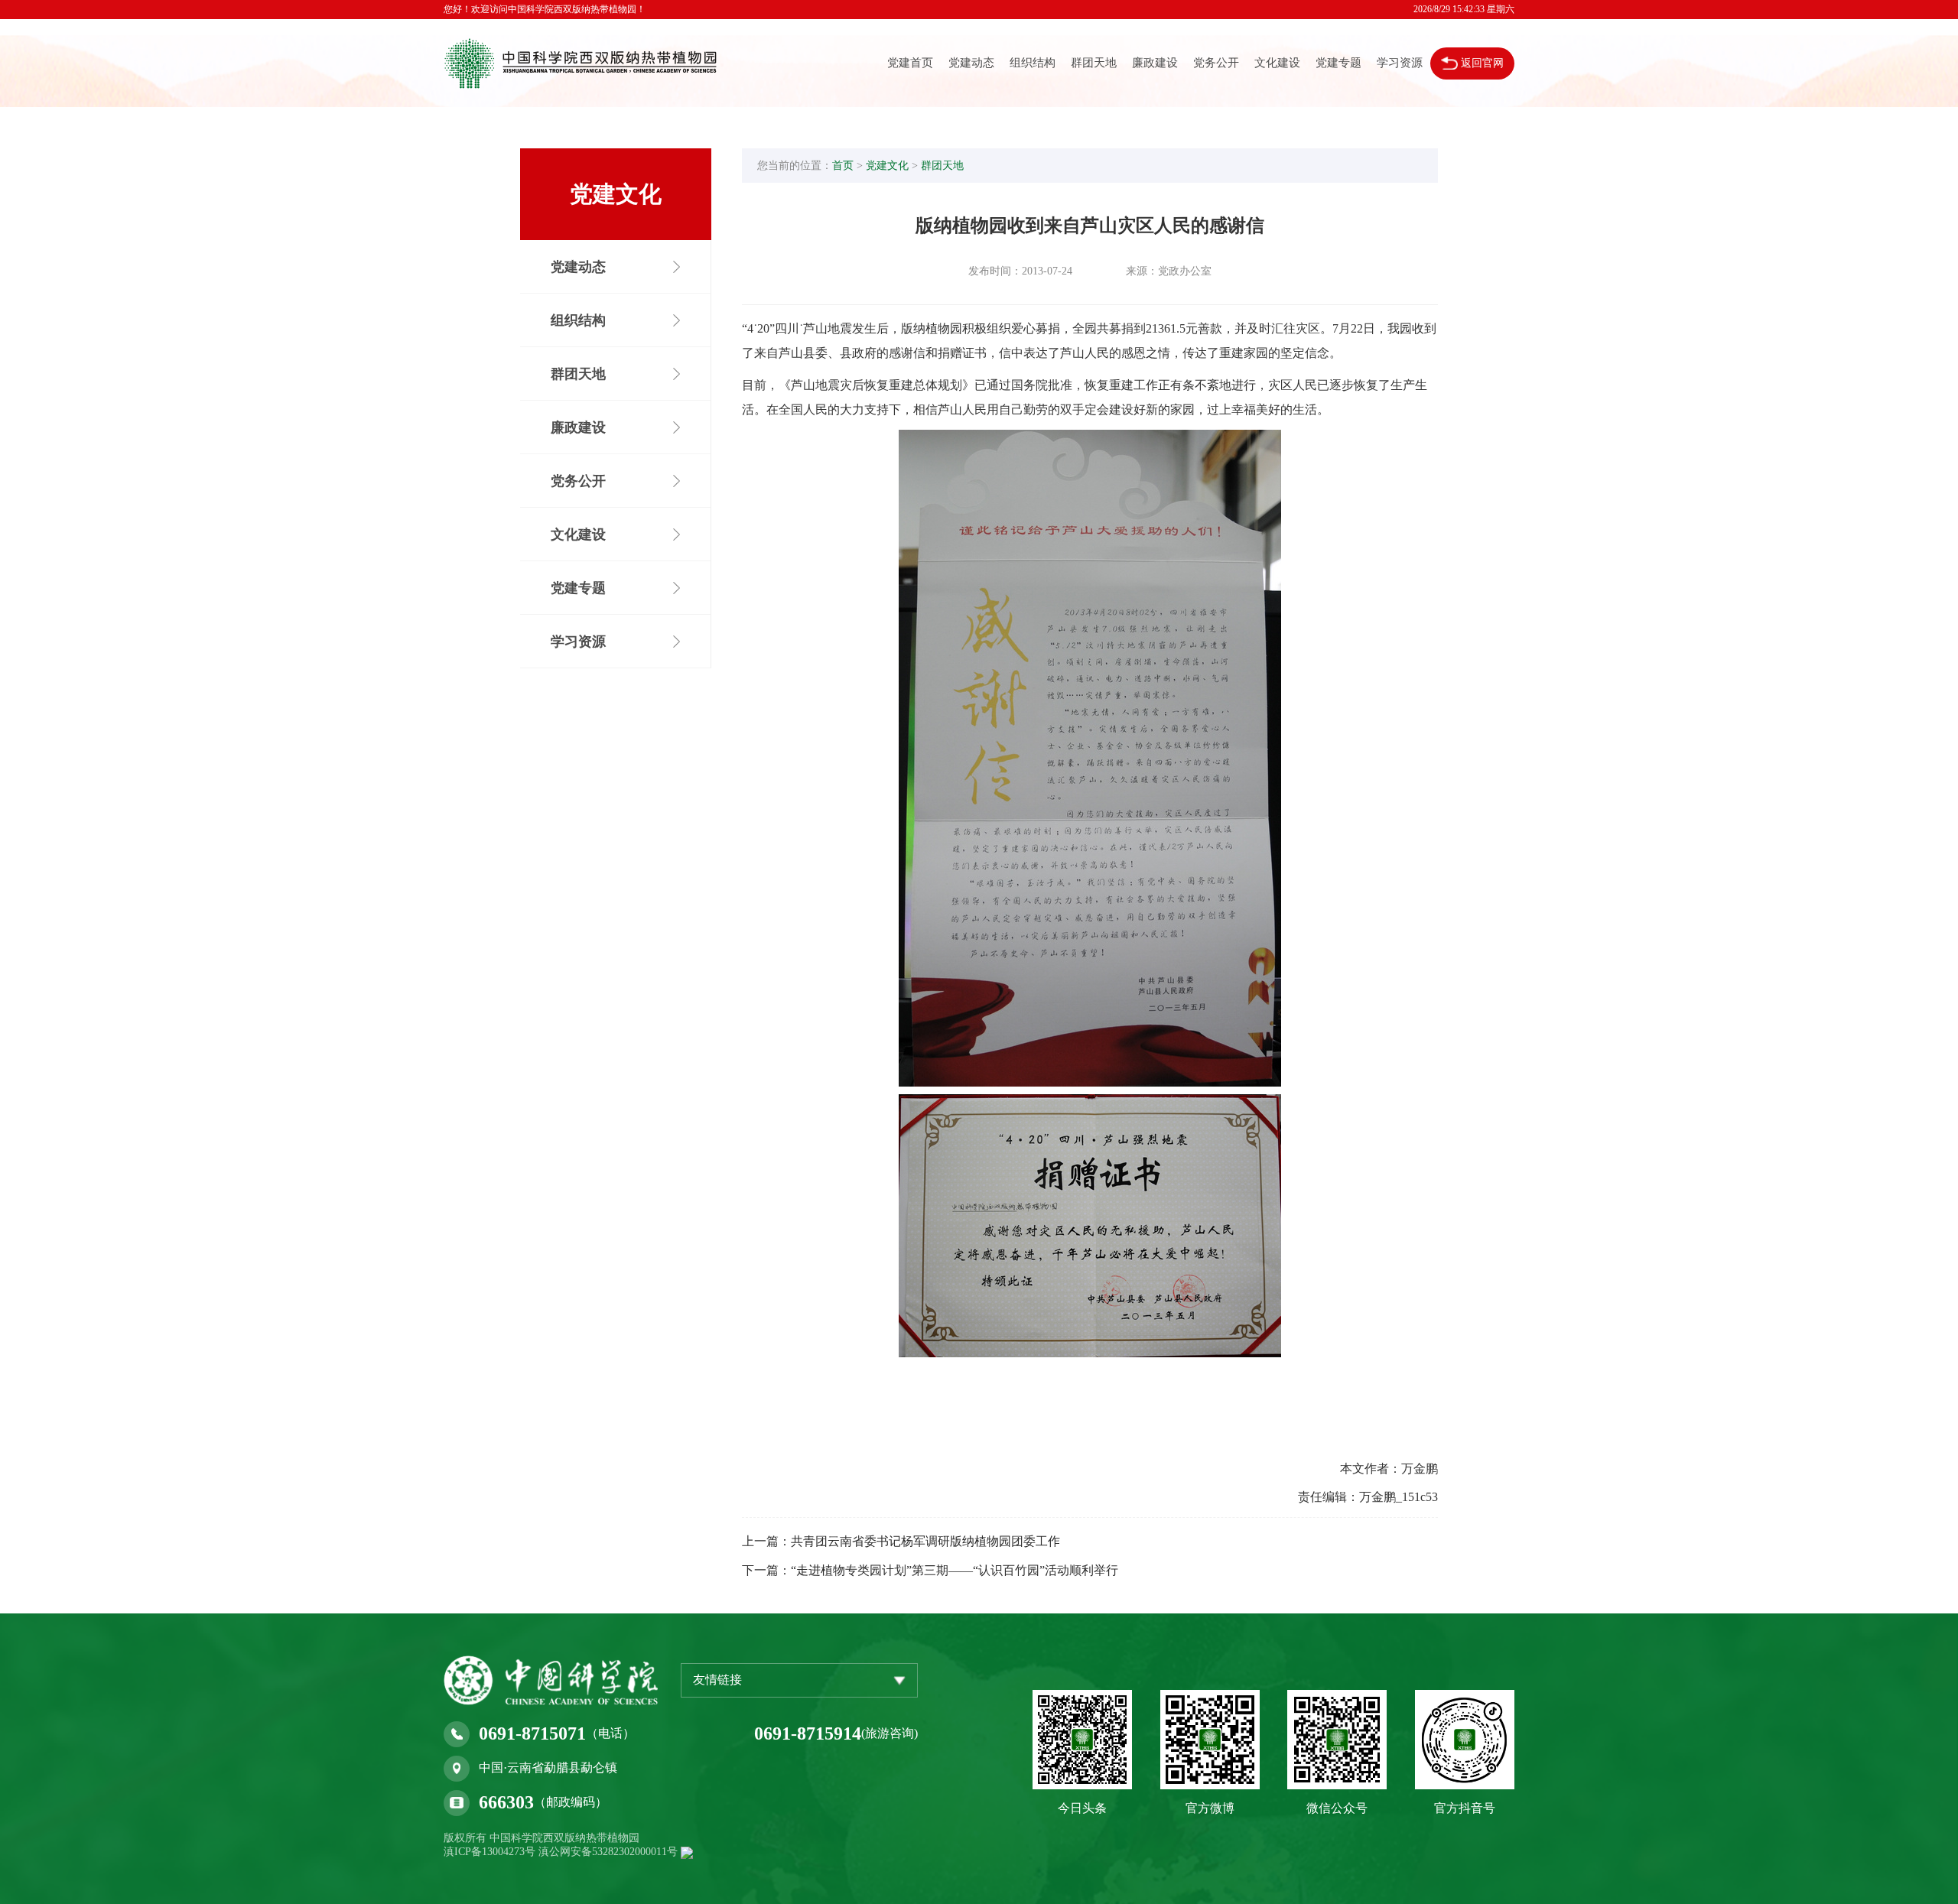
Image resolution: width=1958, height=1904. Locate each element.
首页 (843, 166)
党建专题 (1338, 63)
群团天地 (1094, 63)
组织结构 (1033, 63)
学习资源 (1400, 63)
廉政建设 (1155, 63)
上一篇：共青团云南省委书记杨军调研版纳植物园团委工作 (901, 1541)
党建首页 (910, 63)
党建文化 (887, 166)
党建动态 (971, 63)
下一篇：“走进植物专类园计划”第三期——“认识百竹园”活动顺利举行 (930, 1570)
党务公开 (1216, 63)
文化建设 (1277, 63)
